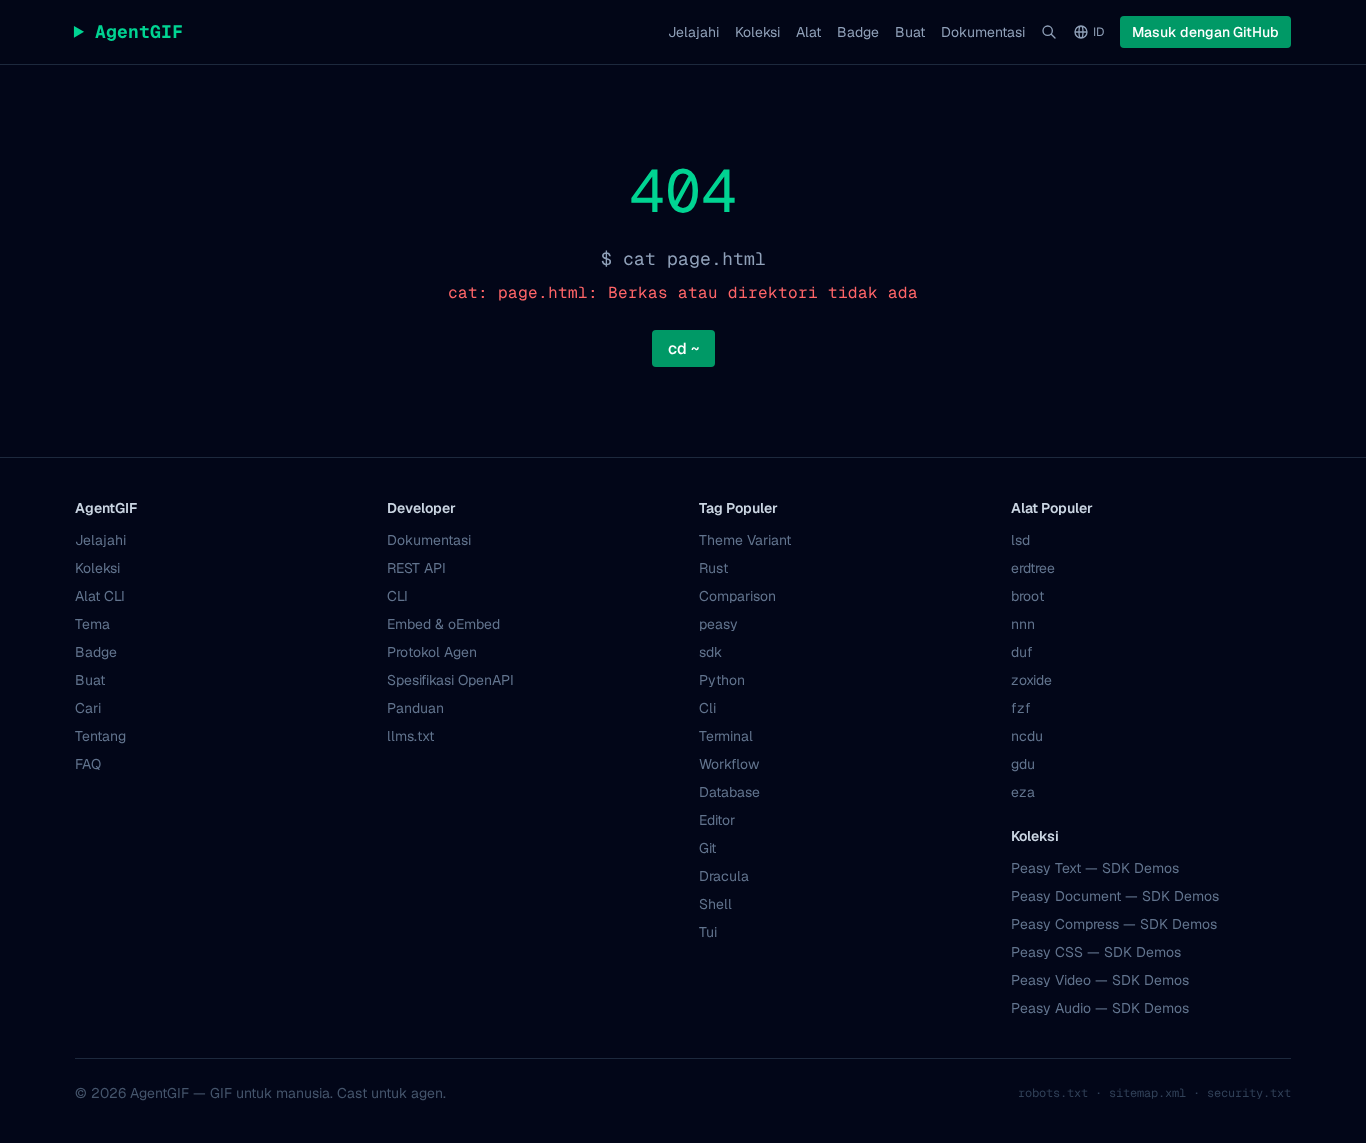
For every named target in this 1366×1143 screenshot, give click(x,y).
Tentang (100, 736)
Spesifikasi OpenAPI (450, 680)
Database (729, 792)
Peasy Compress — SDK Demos (1114, 924)
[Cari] (1049, 32)
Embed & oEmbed (443, 624)
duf (1022, 652)
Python (722, 680)
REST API (416, 568)
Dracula (724, 876)
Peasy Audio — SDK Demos (1100, 1008)
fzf (1021, 708)
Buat (910, 32)
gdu (1023, 764)
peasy (718, 624)
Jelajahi (693, 32)
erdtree (1033, 568)
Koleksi (757, 32)
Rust (713, 568)
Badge (858, 32)
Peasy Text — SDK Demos (1095, 868)
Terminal (726, 736)
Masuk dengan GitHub (1205, 32)
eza (1023, 792)
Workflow (729, 764)
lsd (1020, 540)
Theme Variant (745, 540)
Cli (707, 708)
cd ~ (683, 348)
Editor (717, 820)
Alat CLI (100, 596)
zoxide (1031, 680)
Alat (808, 32)
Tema (92, 624)
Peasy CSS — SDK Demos (1096, 952)
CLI (397, 596)
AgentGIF (129, 32)
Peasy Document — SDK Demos (1115, 896)
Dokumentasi (983, 32)
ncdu (1027, 736)
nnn (1023, 624)
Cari (88, 708)
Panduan (415, 708)
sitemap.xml (1147, 1093)
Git (707, 848)
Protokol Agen (432, 652)
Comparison (737, 596)
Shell (715, 904)
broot (1027, 596)
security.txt (1249, 1093)
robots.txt (1053, 1093)
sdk (710, 652)
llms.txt (410, 736)
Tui (708, 932)
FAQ (88, 764)
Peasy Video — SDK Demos (1100, 980)
